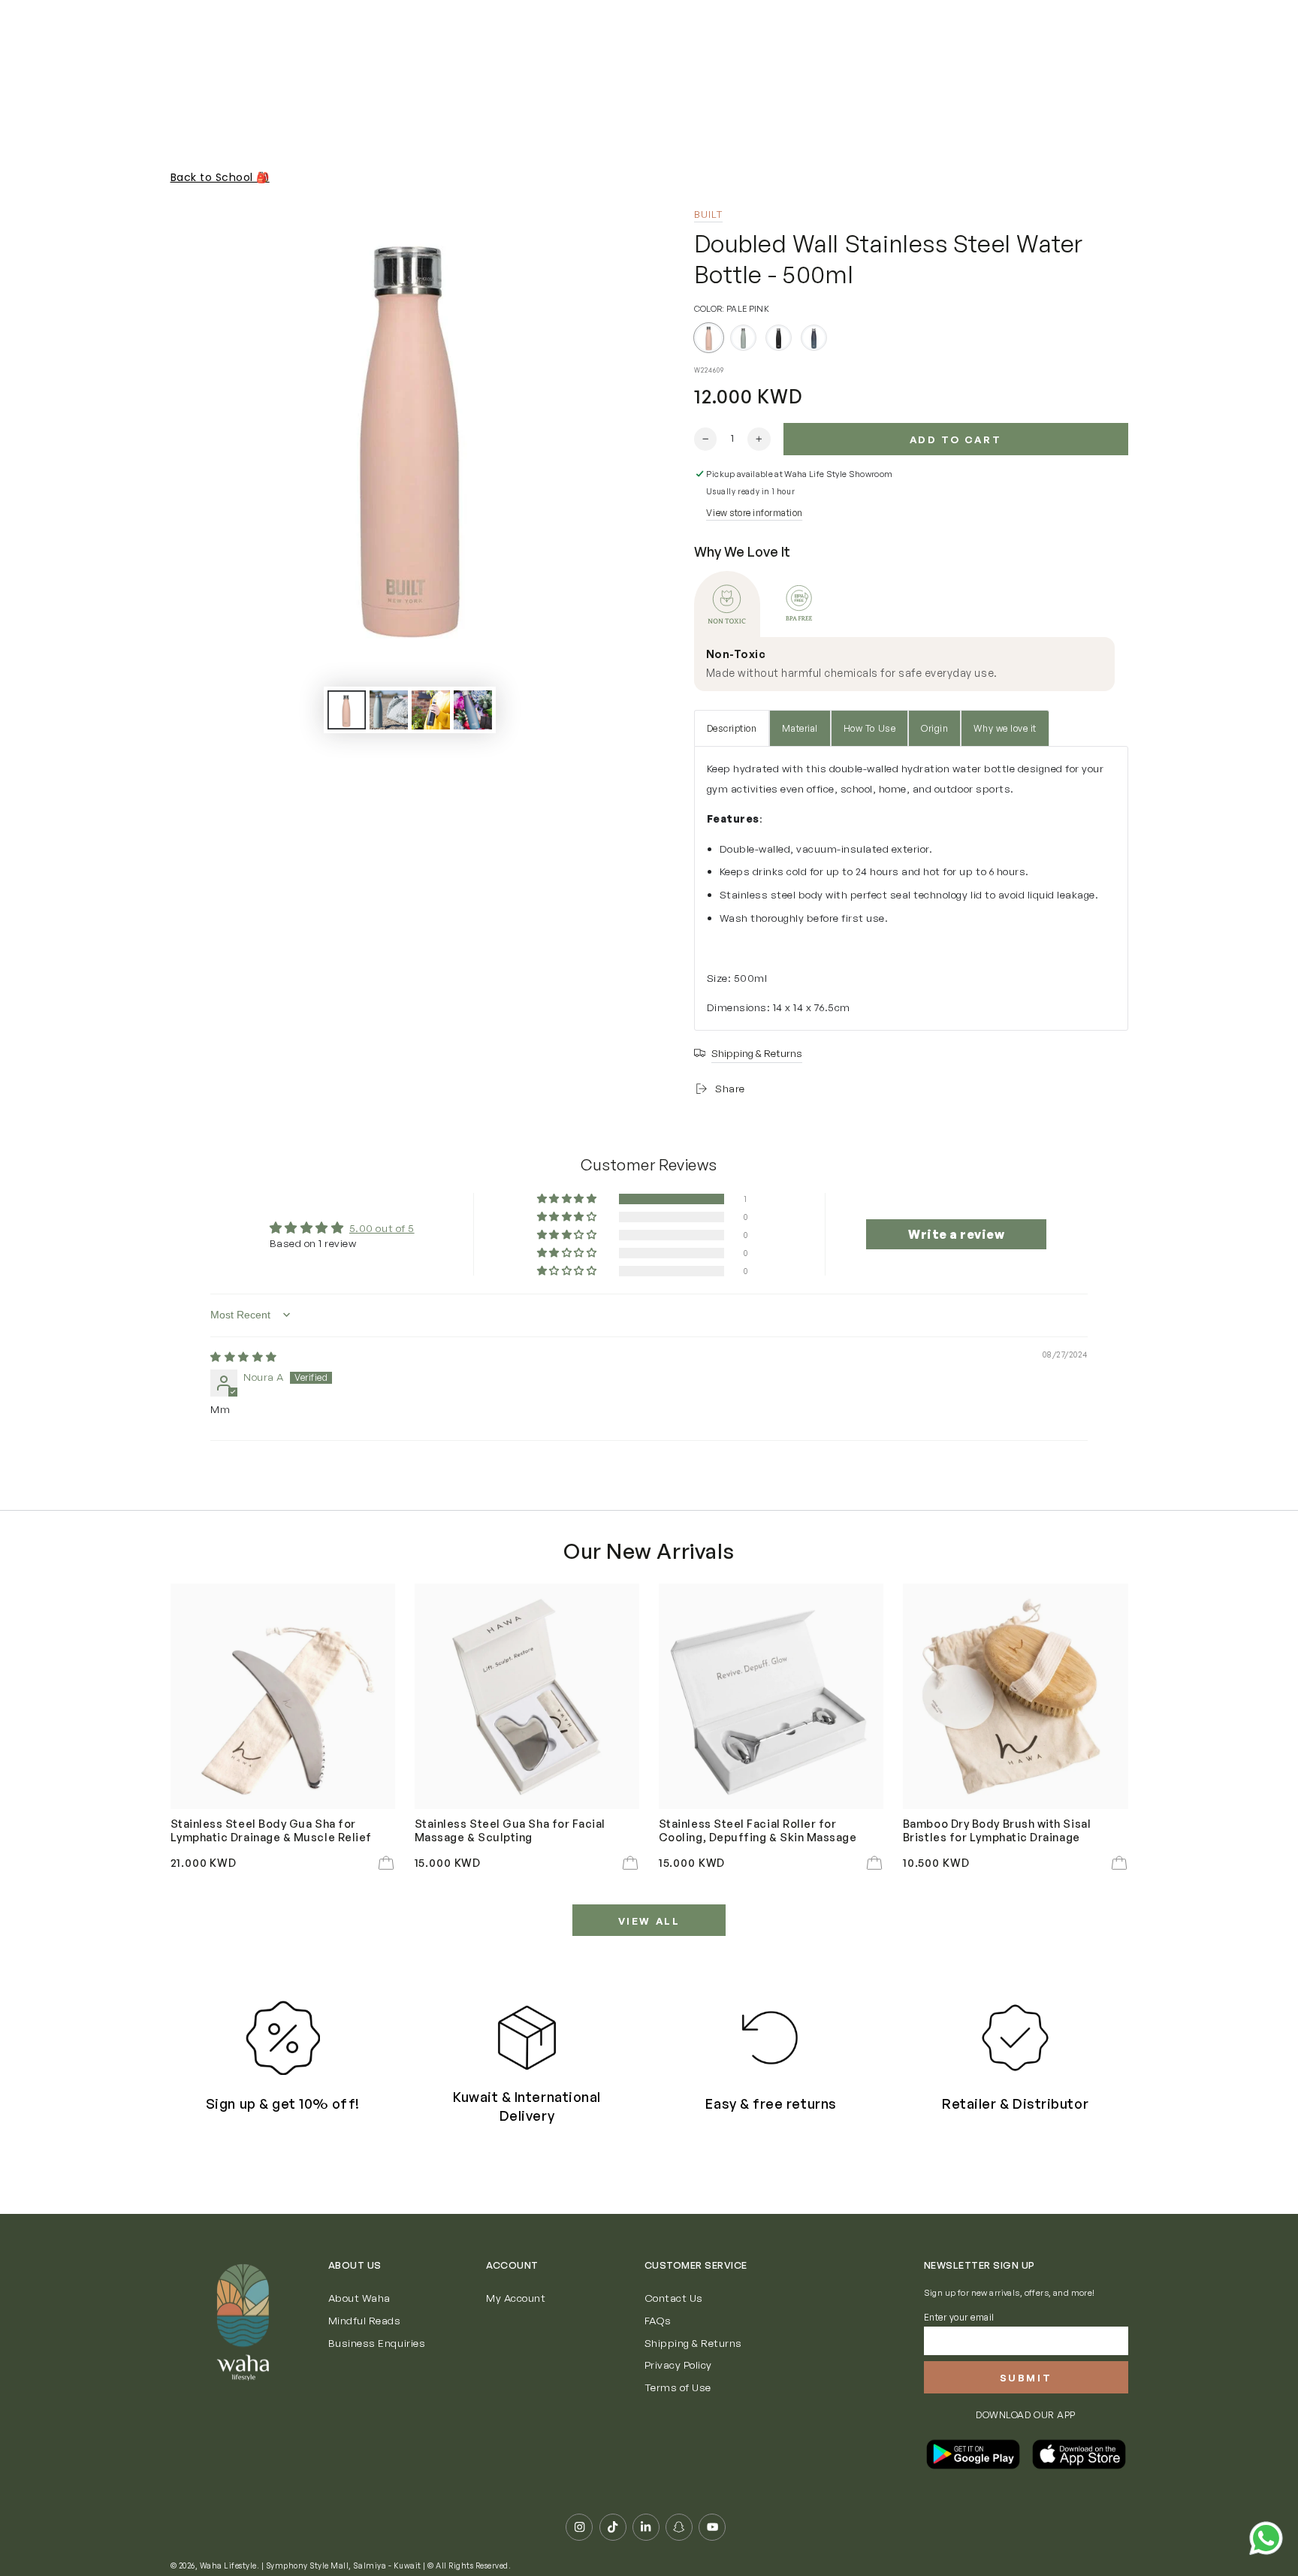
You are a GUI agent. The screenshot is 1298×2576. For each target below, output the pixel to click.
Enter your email (959, 2317)
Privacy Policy (678, 2365)
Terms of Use (678, 2387)
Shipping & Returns (693, 2343)
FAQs (658, 2320)
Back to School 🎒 (220, 177)
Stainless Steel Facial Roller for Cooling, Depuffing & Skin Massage (758, 1830)
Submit (1026, 2378)
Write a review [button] (956, 1234)
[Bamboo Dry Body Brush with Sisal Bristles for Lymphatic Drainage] (1016, 1696)
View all (649, 1921)
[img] (244, 1356)
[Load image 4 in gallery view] (473, 710)
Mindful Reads (365, 2320)
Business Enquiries (377, 2343)
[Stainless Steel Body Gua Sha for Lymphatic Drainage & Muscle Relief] (283, 1696)
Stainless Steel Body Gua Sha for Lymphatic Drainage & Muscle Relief (271, 1830)
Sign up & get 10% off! (283, 2103)
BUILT (709, 214)
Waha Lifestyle (228, 2565)
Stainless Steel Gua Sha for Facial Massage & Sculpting (510, 1830)
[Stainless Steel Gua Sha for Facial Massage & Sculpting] (527, 1696)
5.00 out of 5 (382, 1228)
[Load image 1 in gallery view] (347, 710)
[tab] (727, 604)
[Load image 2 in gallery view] (389, 710)
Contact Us (674, 2298)
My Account (516, 2298)
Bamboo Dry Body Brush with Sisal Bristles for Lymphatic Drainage (997, 1830)
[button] (568, 1199)
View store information (754, 513)
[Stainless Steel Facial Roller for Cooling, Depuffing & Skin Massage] (771, 1696)
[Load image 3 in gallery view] (431, 710)
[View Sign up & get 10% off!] (283, 2038)
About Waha (359, 2298)
